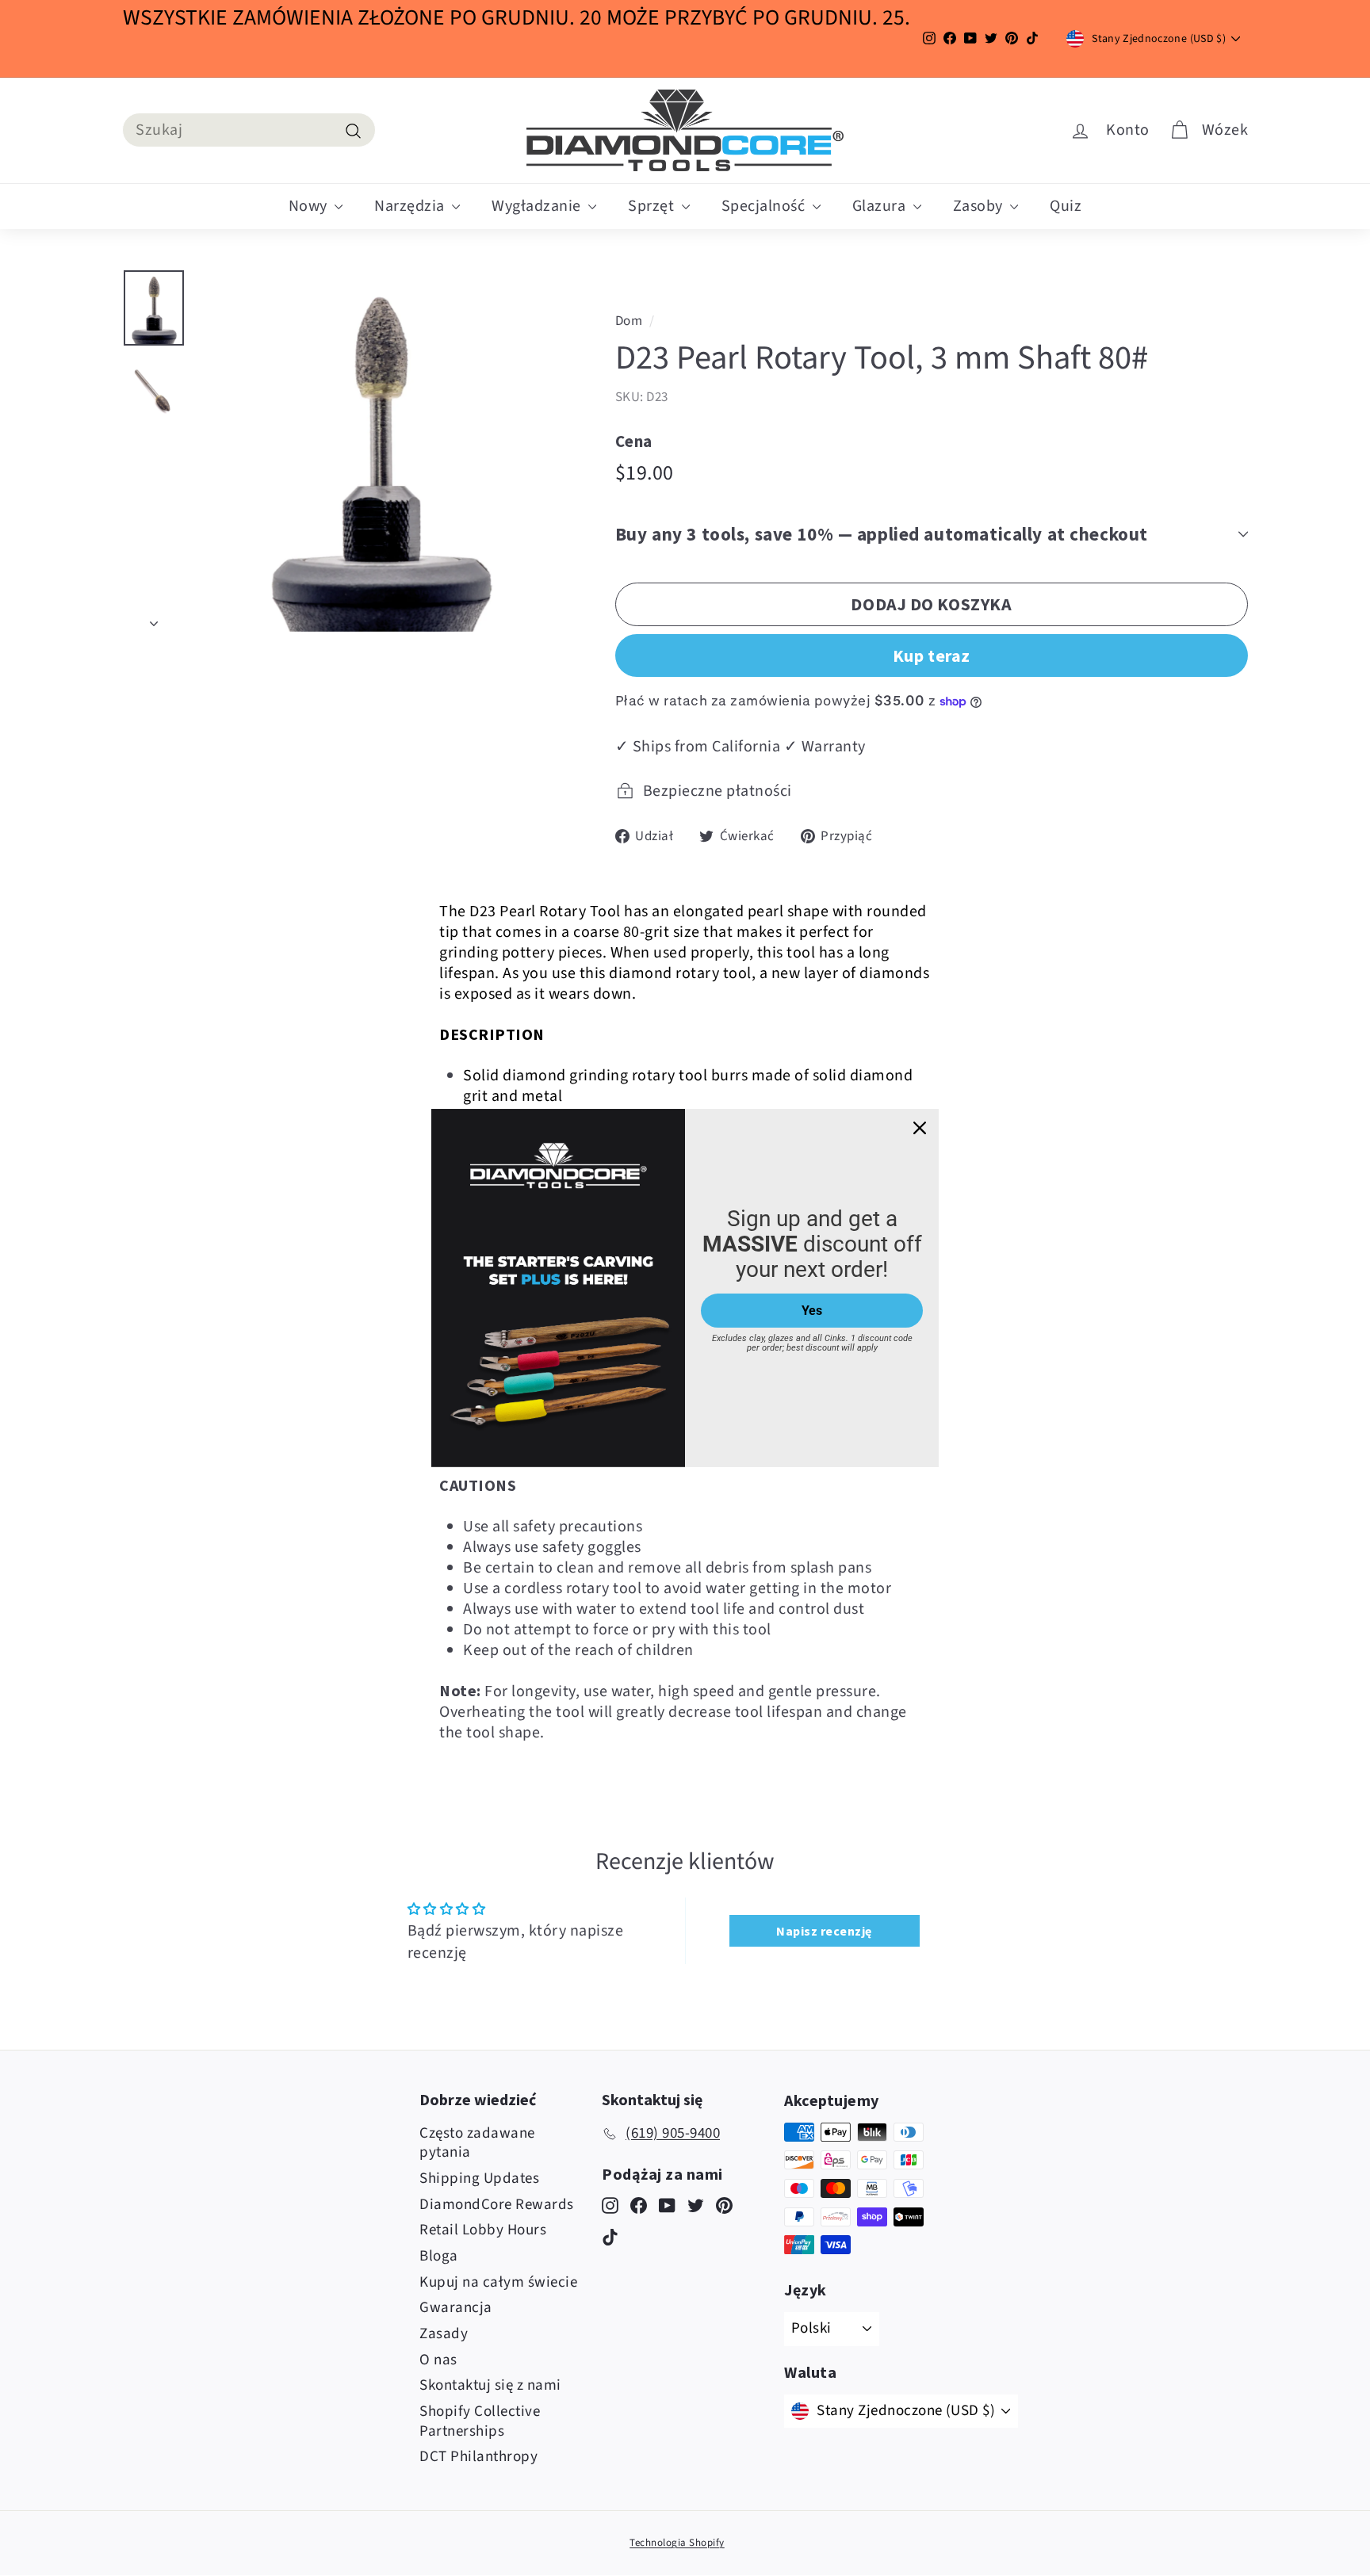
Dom (629, 321)
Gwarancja (456, 2308)
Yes (812, 1311)
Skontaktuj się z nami (490, 2385)
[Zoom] (380, 451)
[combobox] (249, 130)
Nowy (310, 206)
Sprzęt (653, 206)
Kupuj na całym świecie (498, 2282)
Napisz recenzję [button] (824, 1931)
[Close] (920, 1128)
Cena (634, 441)
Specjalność (765, 206)
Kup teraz (932, 655)
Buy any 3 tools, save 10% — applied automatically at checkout (882, 534)
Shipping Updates (479, 2179)
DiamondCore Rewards (497, 2205)
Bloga (439, 2256)
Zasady (444, 2334)
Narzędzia (411, 206)
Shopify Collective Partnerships (480, 2421)
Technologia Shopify (677, 2543)
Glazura (881, 206)
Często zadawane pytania (477, 2143)
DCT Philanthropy (478, 2457)
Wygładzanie (538, 206)
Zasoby (980, 206)
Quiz (1066, 206)
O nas (438, 2360)
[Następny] (154, 618)
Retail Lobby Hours (483, 2230)
